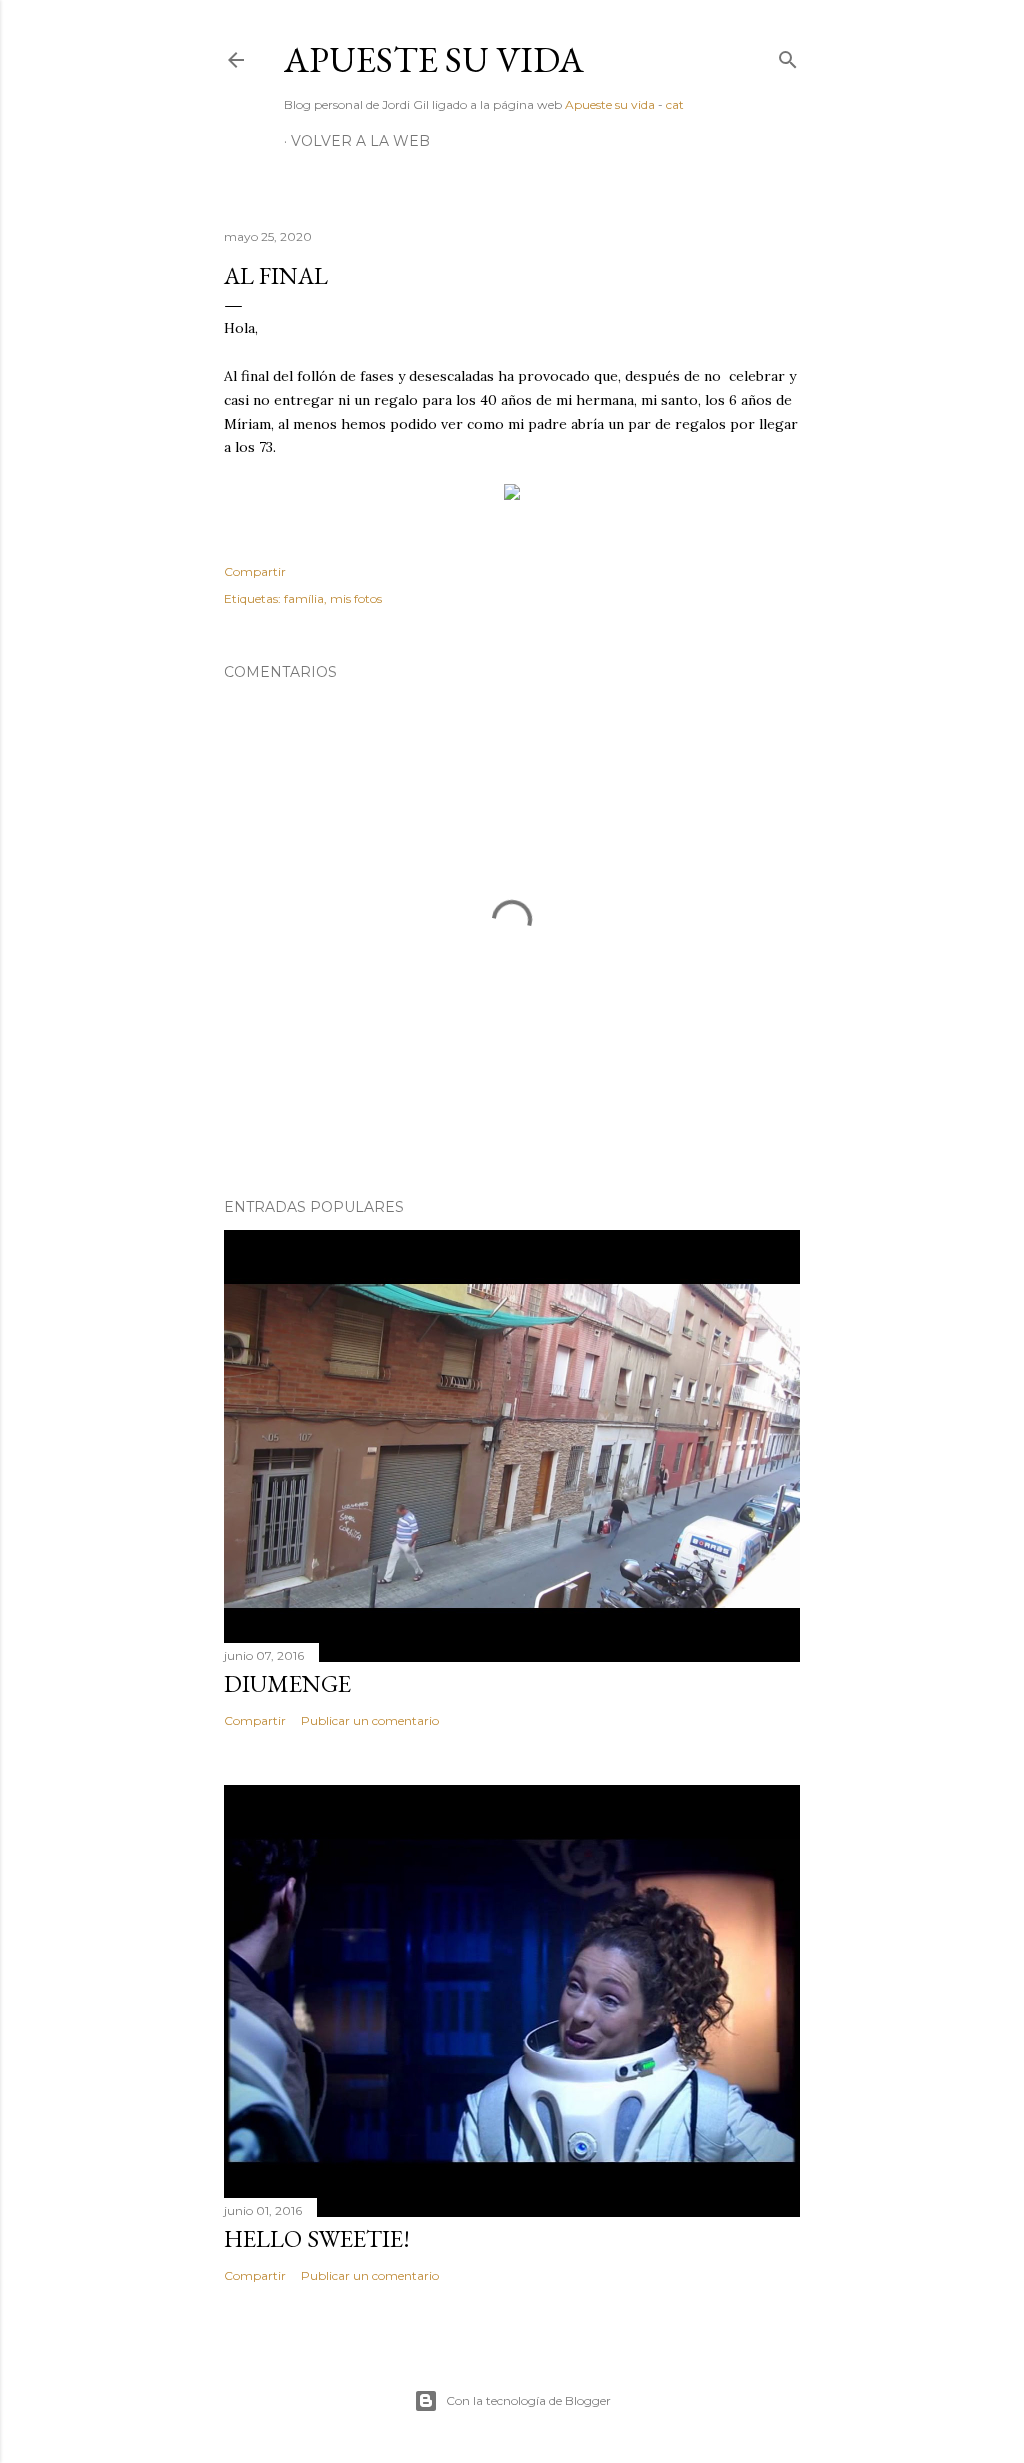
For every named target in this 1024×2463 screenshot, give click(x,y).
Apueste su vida (434, 59)
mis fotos (356, 598)
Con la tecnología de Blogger (528, 2400)
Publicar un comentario (370, 1720)
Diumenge (287, 1683)
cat (675, 104)
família (304, 598)
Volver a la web (360, 141)
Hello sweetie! (317, 2238)
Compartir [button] (255, 571)
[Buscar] (788, 55)
